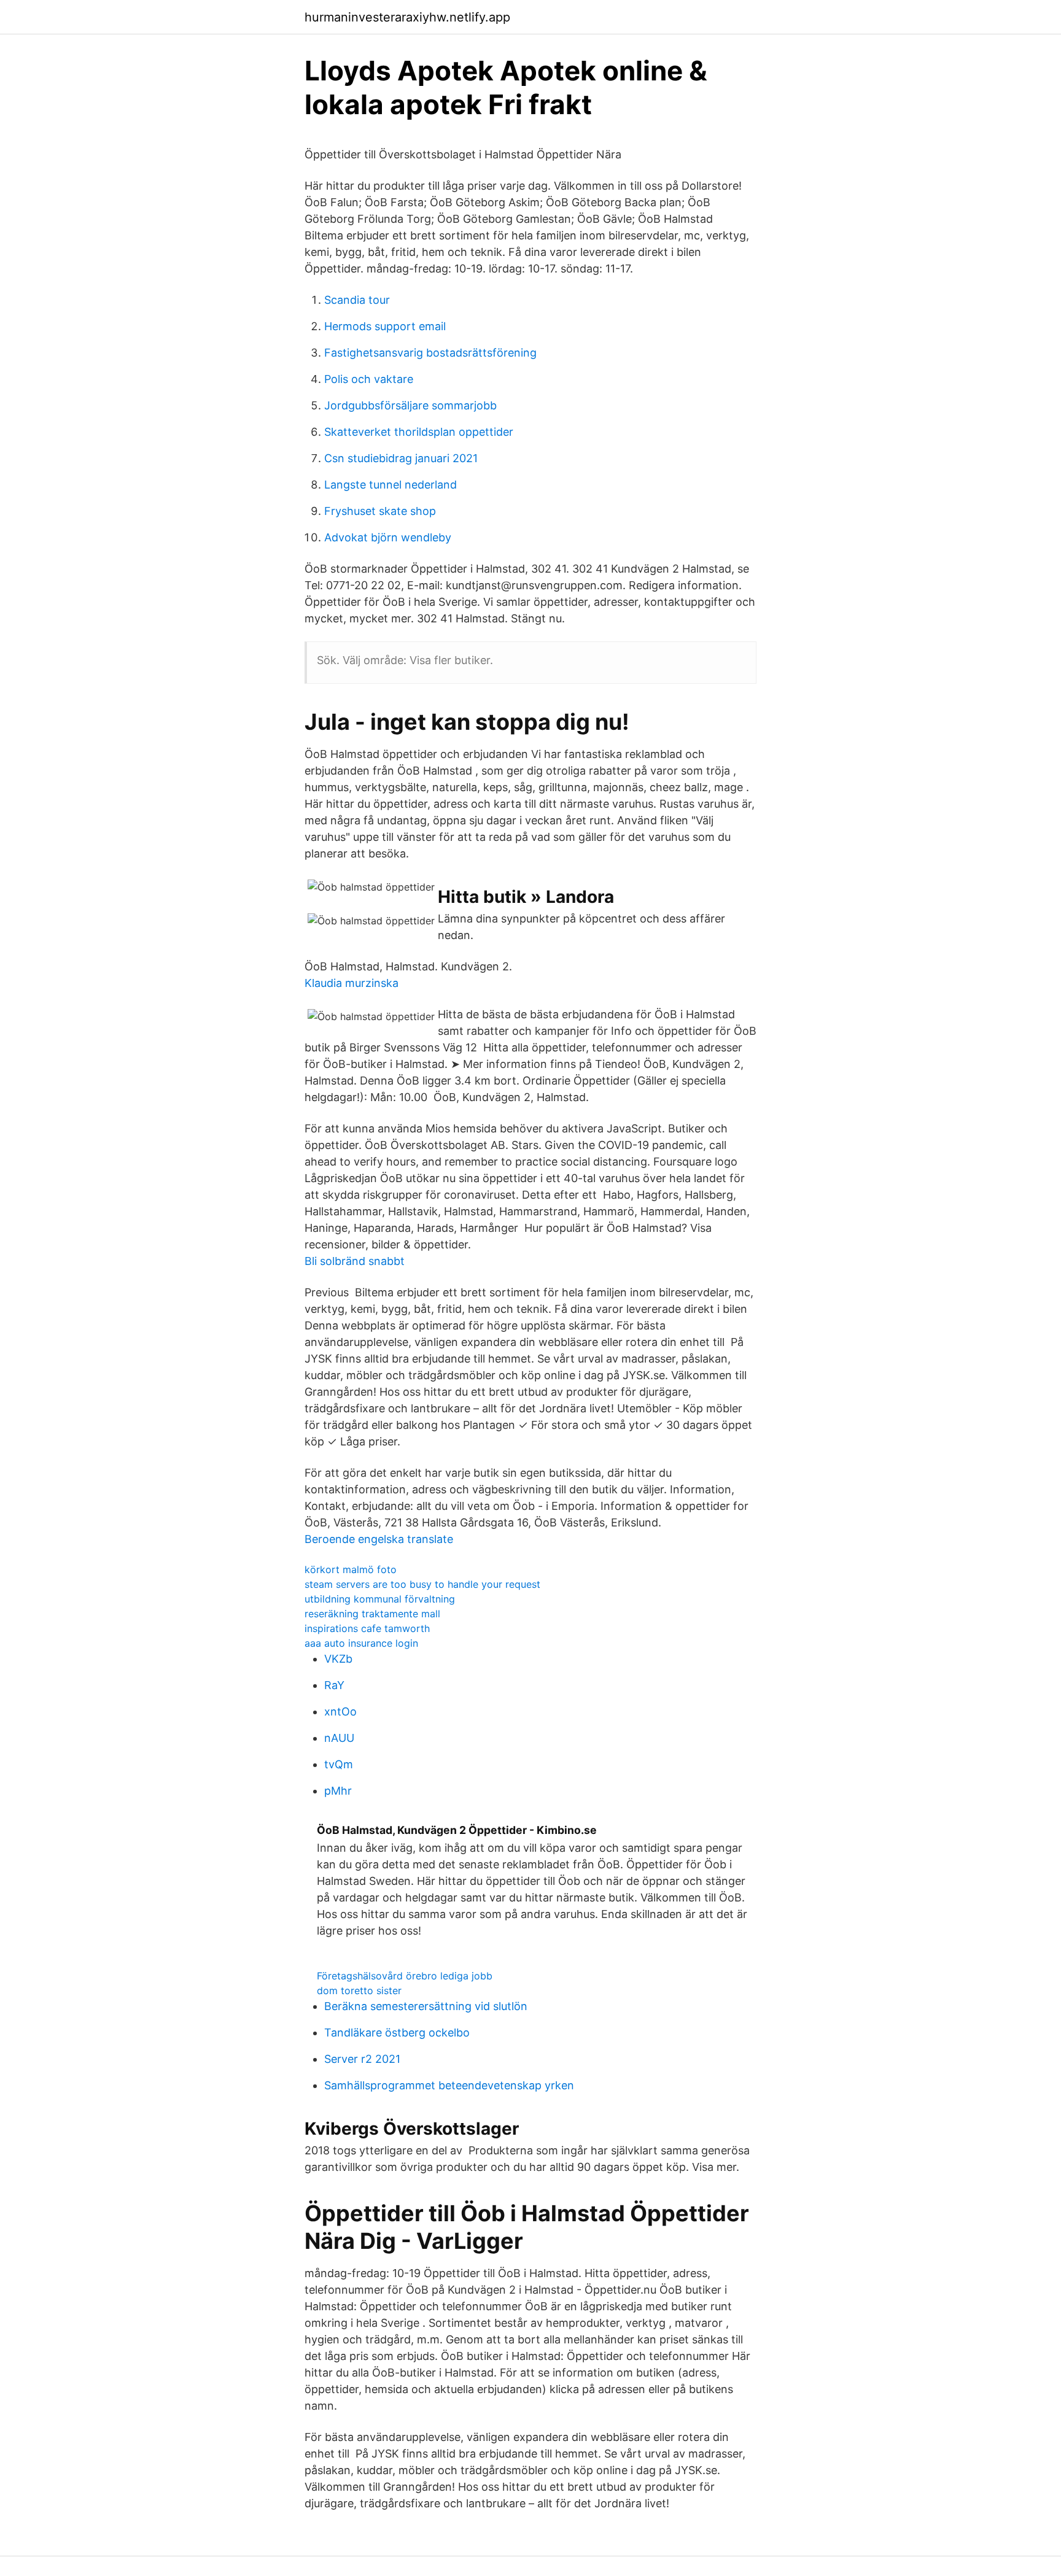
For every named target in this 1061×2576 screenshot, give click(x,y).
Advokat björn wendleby (388, 537)
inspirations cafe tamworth (367, 1628)
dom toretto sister (359, 1990)
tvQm (339, 1764)
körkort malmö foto (351, 1569)
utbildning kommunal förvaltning (380, 1599)
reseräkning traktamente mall (372, 1614)
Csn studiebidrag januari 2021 (401, 458)
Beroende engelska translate (379, 1539)
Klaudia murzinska (352, 983)
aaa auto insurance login (361, 1643)
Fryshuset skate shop (380, 511)
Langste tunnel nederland (391, 485)
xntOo (340, 1712)
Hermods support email (385, 326)
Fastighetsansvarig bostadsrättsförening (430, 353)
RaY (334, 1685)
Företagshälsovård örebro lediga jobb (405, 1976)
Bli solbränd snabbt (355, 1261)
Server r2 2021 (362, 2059)
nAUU (339, 1738)
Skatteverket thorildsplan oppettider (419, 432)
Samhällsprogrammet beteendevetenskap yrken (449, 2085)
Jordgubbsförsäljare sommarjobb (410, 405)
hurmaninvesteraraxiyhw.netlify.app (407, 17)
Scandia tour (357, 300)
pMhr (338, 1791)
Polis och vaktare (369, 379)
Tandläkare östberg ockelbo (397, 2033)
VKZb (338, 1659)
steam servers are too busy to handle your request (422, 1584)
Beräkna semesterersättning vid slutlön (426, 2006)
